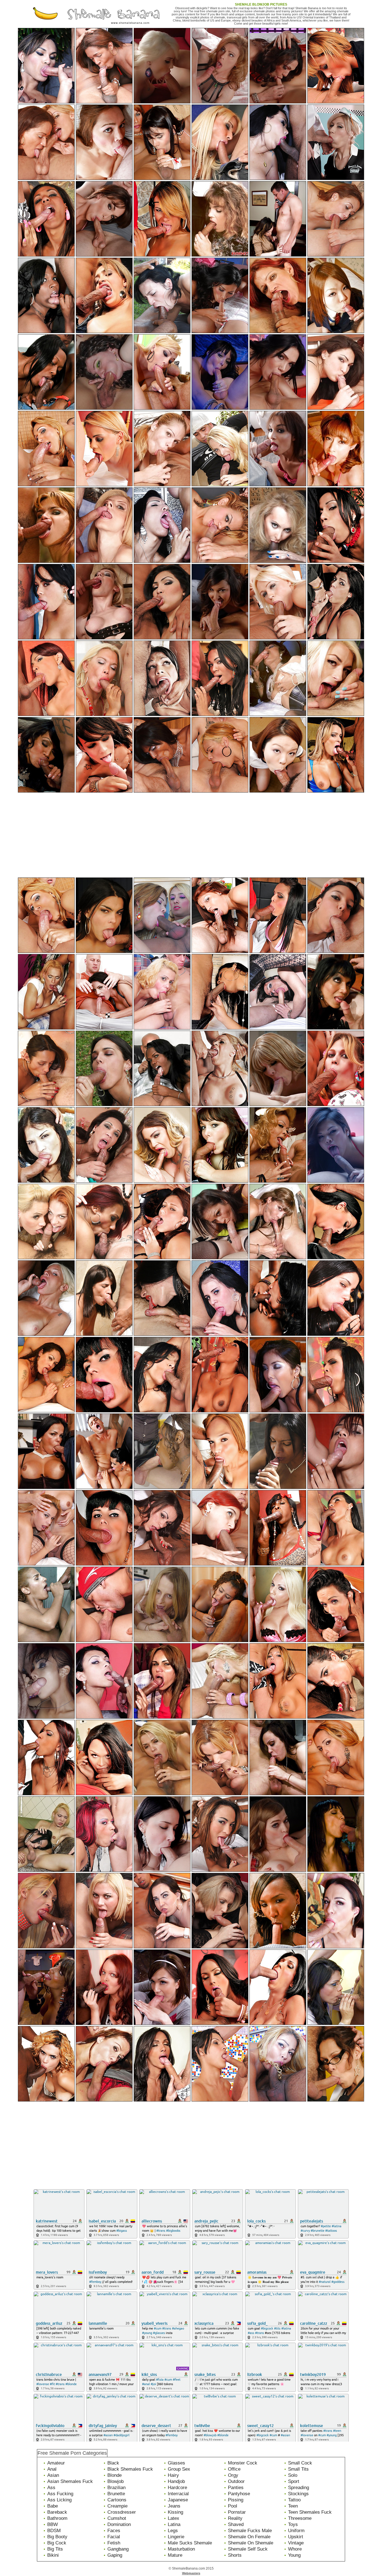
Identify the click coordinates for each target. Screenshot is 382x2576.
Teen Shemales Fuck (310, 2512)
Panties (236, 2488)
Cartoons (117, 2500)
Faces (114, 2531)
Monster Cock (243, 2463)
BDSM (54, 2531)
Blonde (115, 2475)
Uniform (296, 2531)
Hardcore (177, 2488)
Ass (51, 2488)
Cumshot (117, 2518)
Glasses (176, 2463)
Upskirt (296, 2537)
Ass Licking (59, 2500)
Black (113, 2463)
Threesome (300, 2518)
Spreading (299, 2488)
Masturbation (181, 2549)
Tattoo (294, 2500)
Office (234, 2469)
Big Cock (57, 2543)
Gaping (115, 2555)
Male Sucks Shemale (190, 2543)
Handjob (176, 2481)
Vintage (296, 2543)
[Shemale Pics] (46, 26)
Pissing (236, 2500)
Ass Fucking (60, 2494)
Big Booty (57, 2537)
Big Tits (55, 2549)
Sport (294, 2481)
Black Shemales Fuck (130, 2469)
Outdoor (236, 2481)
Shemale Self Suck (248, 2549)
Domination (119, 2524)
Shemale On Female (249, 2537)
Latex (174, 2518)
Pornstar (237, 2512)
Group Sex (179, 2469)
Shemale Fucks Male (250, 2531)
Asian (53, 2475)
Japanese (178, 2500)
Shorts (235, 2555)
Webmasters (191, 2573)
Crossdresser (122, 2512)
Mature (175, 2555)
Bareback (57, 2512)
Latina (174, 2524)
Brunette (116, 2494)
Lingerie (176, 2537)
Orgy (233, 2475)
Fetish (114, 2543)
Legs (173, 2531)
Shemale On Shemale (251, 2543)
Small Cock (300, 2463)
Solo (293, 2475)
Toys (293, 2524)
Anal (52, 2469)
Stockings (298, 2494)
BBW (53, 2524)
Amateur (56, 2463)
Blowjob (115, 2481)
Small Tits (298, 2469)
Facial (114, 2537)
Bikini (53, 2555)
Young (294, 2555)
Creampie (117, 2506)
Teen (293, 2506)
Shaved (236, 2524)
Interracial (178, 2494)
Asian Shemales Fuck (70, 2481)
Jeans (174, 2506)
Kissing (175, 2512)
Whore (295, 2549)
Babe (53, 2506)
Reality (235, 2518)
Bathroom (57, 2518)
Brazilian (116, 2488)
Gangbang (118, 2549)
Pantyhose (239, 2494)
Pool (233, 2506)
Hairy (173, 2475)
